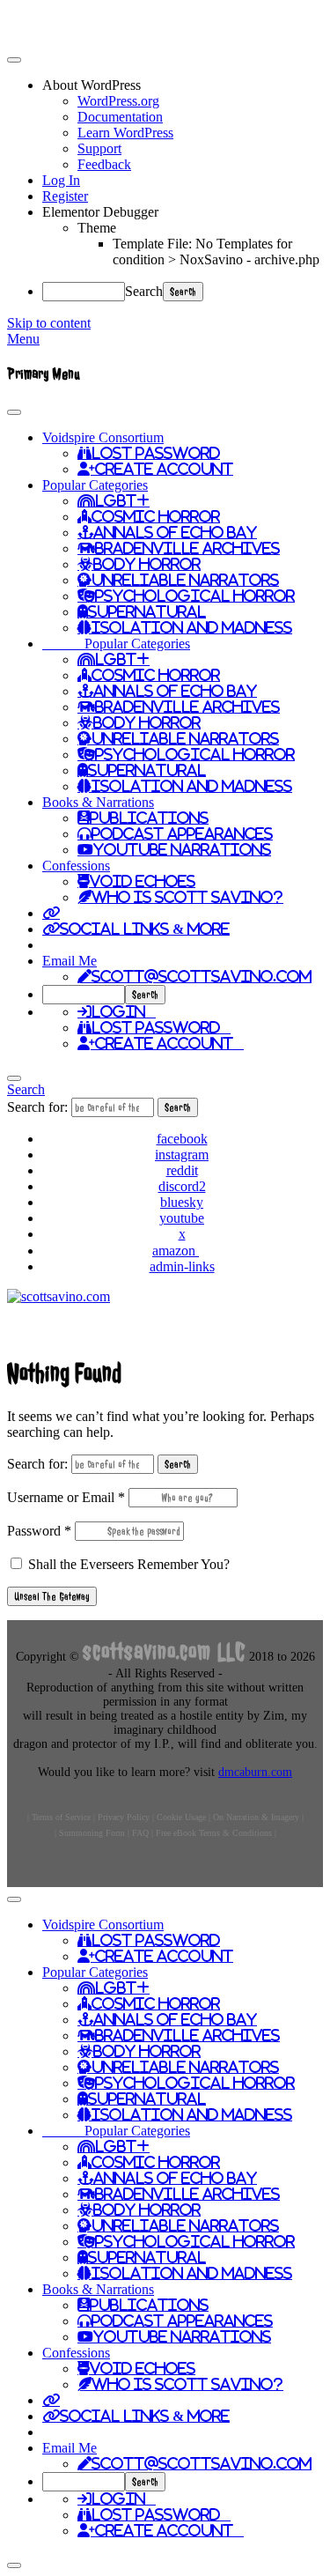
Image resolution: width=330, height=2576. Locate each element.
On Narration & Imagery (256, 1817)
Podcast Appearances (182, 833)
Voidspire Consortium (103, 437)
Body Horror (147, 564)
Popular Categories (95, 485)
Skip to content (49, 323)
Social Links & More (145, 929)
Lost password (161, 1027)
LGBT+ (122, 500)
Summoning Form (92, 1833)
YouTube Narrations (182, 849)
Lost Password (156, 453)
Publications (149, 818)
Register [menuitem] (65, 196)
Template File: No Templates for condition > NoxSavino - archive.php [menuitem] (216, 252)
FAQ (140, 1833)
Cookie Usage (181, 1817)
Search (144, 291)
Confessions (76, 866)
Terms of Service (61, 1817)
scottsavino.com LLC (164, 1651)
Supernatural (147, 611)
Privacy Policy (124, 1817)
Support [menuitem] (99, 148)
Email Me (70, 961)
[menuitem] (183, 85)
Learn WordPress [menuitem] (125, 133)
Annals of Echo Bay (175, 532)
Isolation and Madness (192, 627)
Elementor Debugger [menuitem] (100, 212)
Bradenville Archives (187, 548)
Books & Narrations (98, 802)
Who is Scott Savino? (187, 897)
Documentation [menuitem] (120, 117)
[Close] (14, 1078)
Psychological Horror (195, 596)
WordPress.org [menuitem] (118, 101)
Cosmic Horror (156, 516)
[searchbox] (84, 995)
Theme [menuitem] (97, 228)
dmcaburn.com (255, 1772)
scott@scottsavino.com (202, 976)
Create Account (164, 469)
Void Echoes (143, 881)
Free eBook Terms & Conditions (214, 1833)
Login (124, 1011)
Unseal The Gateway (52, 1596)
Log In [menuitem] (61, 180)
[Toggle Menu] (14, 412)
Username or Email (66, 1497)
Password (39, 1531)
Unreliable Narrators (185, 580)
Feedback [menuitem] (104, 164)
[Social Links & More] (51, 913)
